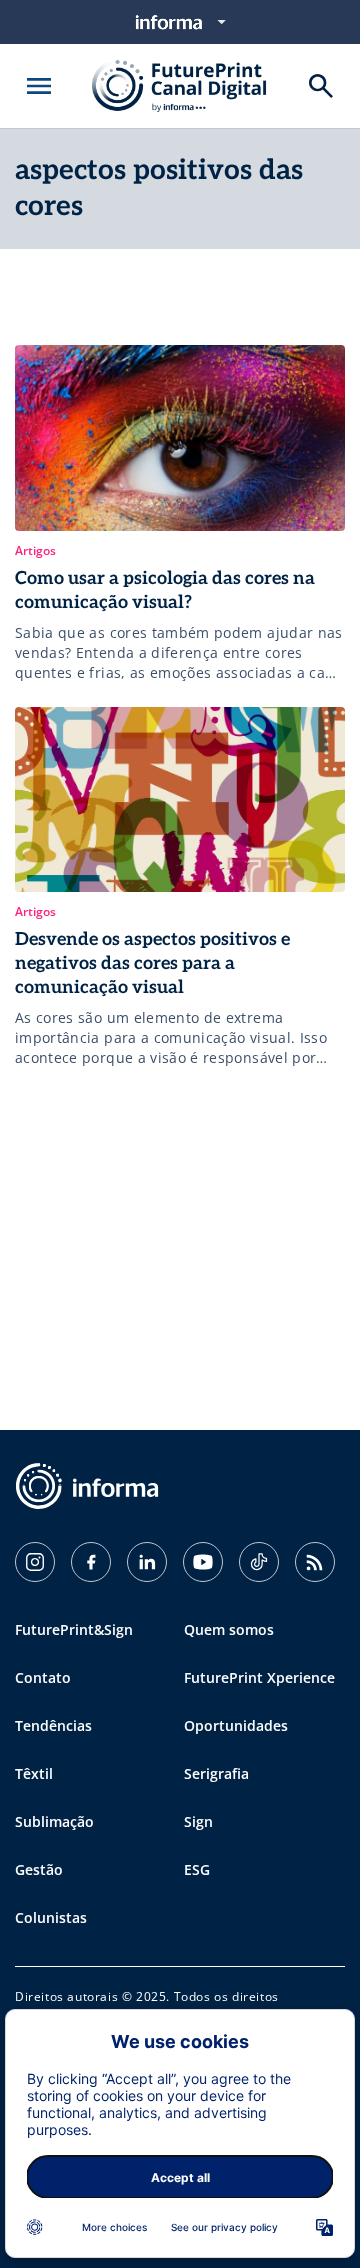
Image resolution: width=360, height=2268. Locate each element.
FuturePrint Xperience (259, 1677)
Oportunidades (236, 1725)
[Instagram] (35, 1562)
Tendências (53, 1725)
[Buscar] (321, 86)
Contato (43, 1677)
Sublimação (54, 1821)
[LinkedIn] (147, 1562)
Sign (198, 1821)
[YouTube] (203, 1562)
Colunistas (51, 1917)
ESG (197, 1869)
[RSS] (315, 1562)
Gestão (39, 1869)
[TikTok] (259, 1562)
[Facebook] (91, 1562)
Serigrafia (216, 1773)
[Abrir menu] (39, 86)
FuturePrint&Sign (74, 1629)
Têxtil (34, 1773)
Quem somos (229, 1629)
